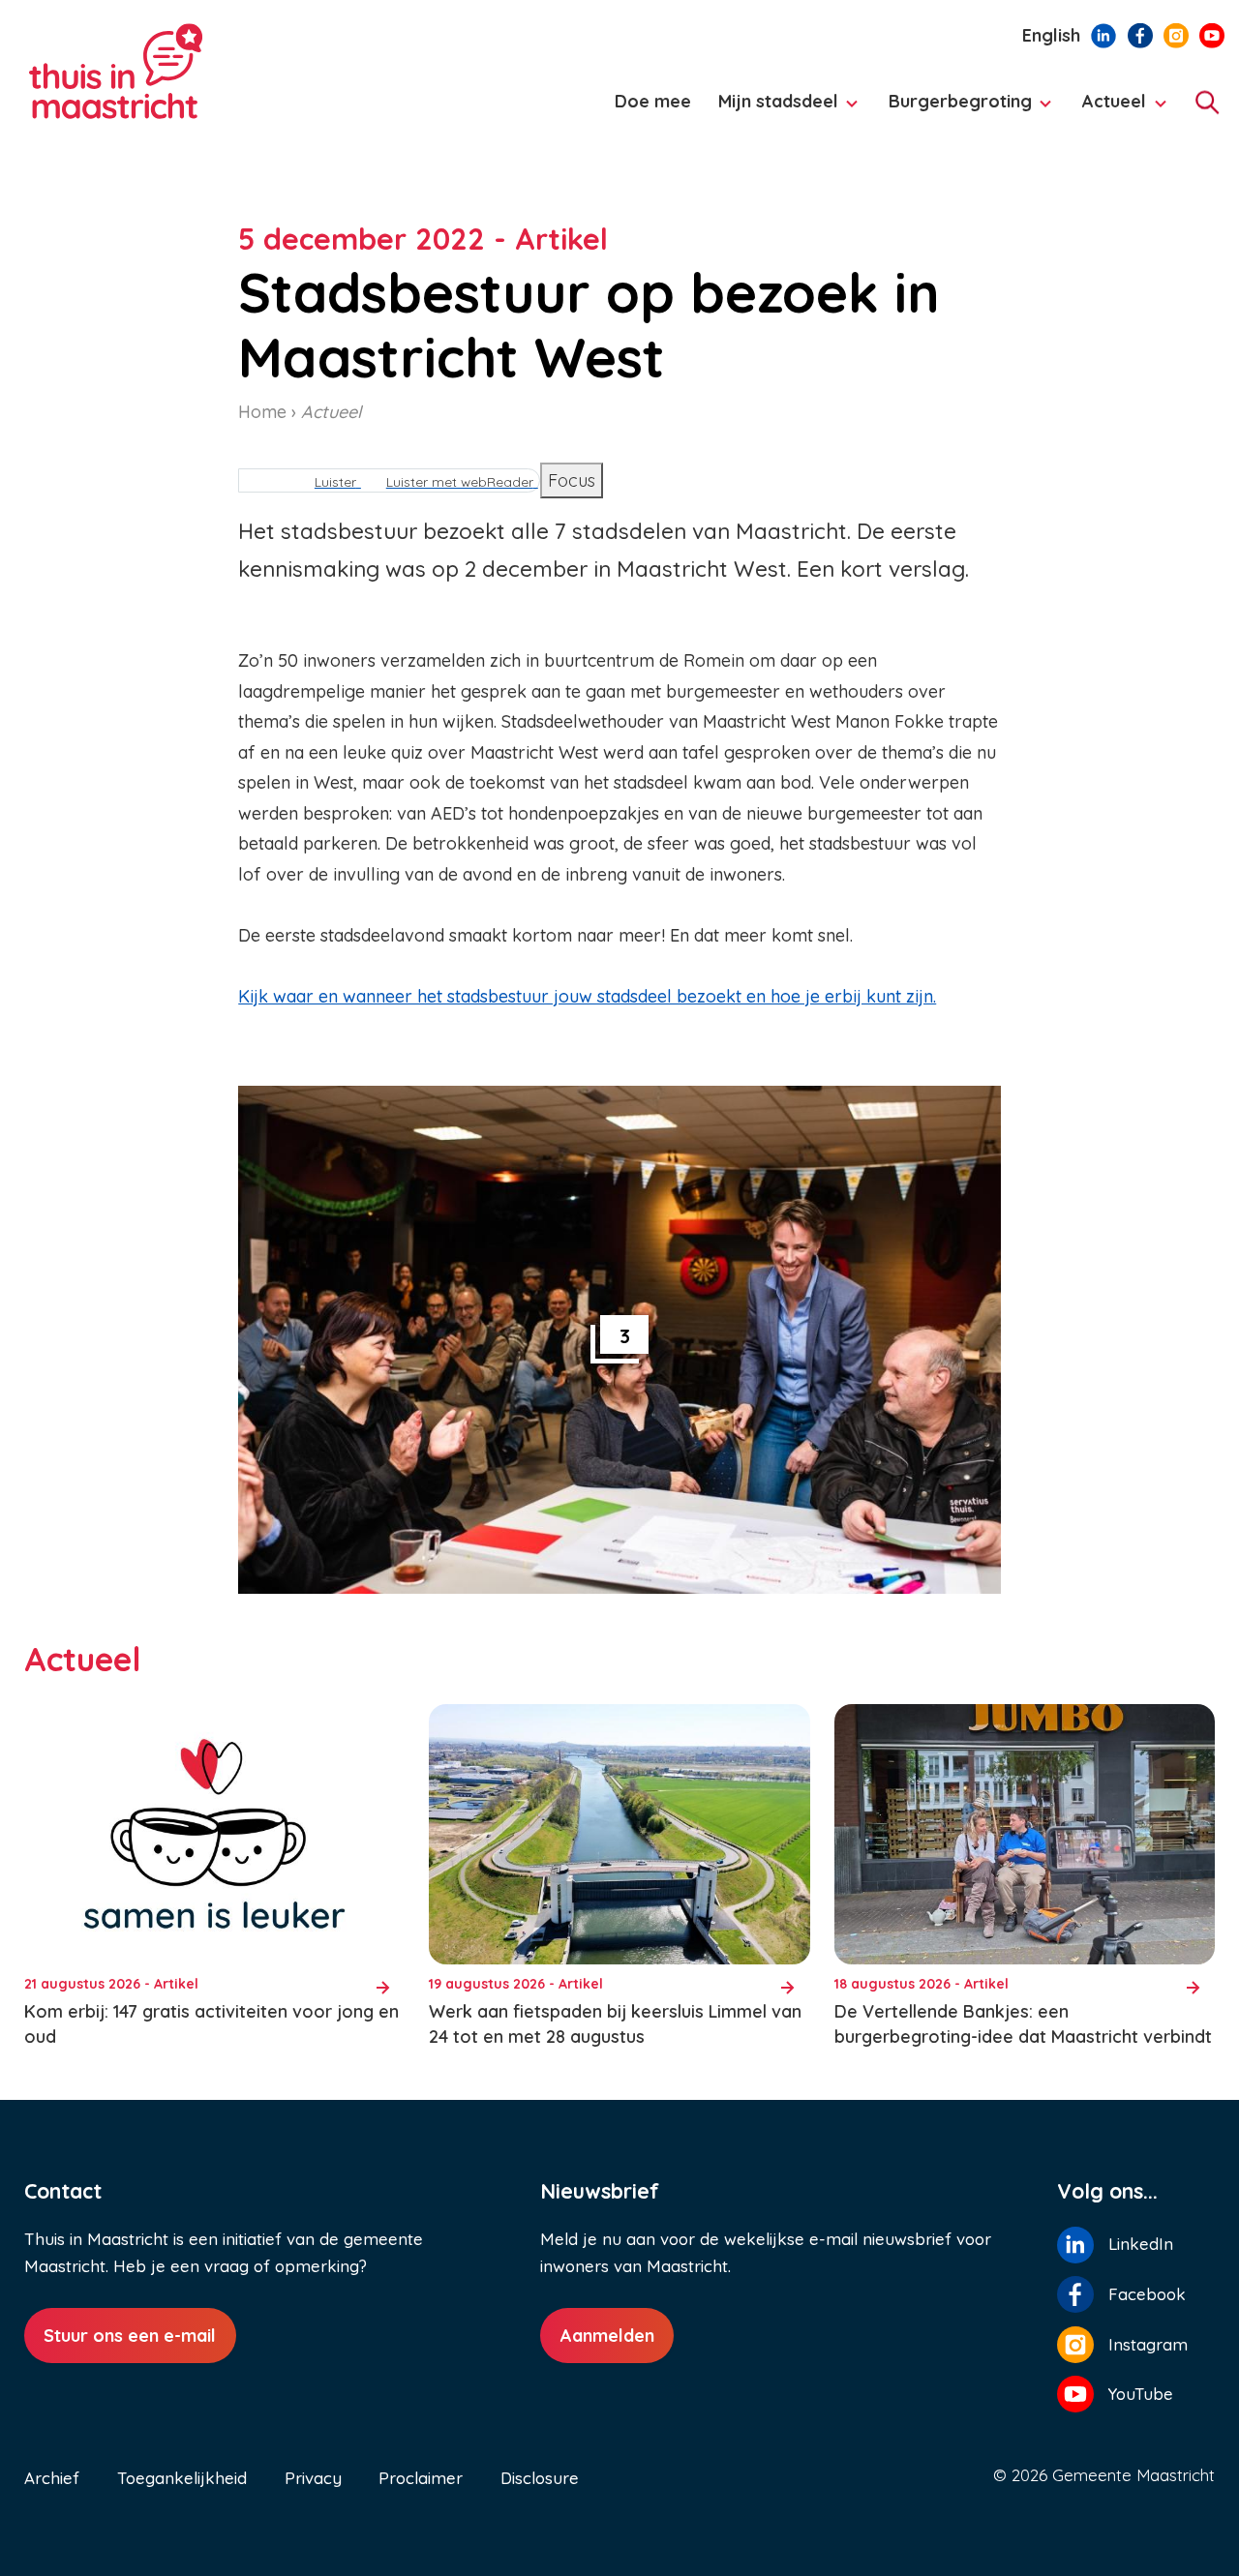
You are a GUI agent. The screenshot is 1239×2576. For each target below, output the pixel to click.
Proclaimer (421, 2478)
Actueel (331, 412)
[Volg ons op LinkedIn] (1103, 34)
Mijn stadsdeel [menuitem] (772, 110)
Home (262, 412)
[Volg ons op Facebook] (1140, 34)
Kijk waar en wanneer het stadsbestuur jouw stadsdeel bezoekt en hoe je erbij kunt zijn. (587, 996)
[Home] (184, 72)
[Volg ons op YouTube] (1212, 34)
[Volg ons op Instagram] (1176, 34)
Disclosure (540, 2478)
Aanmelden (607, 2336)
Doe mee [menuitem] (653, 101)
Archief (52, 2478)
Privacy (313, 2478)
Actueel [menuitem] (1109, 110)
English (1051, 35)
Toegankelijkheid (182, 2478)
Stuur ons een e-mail (130, 2336)
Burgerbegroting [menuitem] (955, 110)
